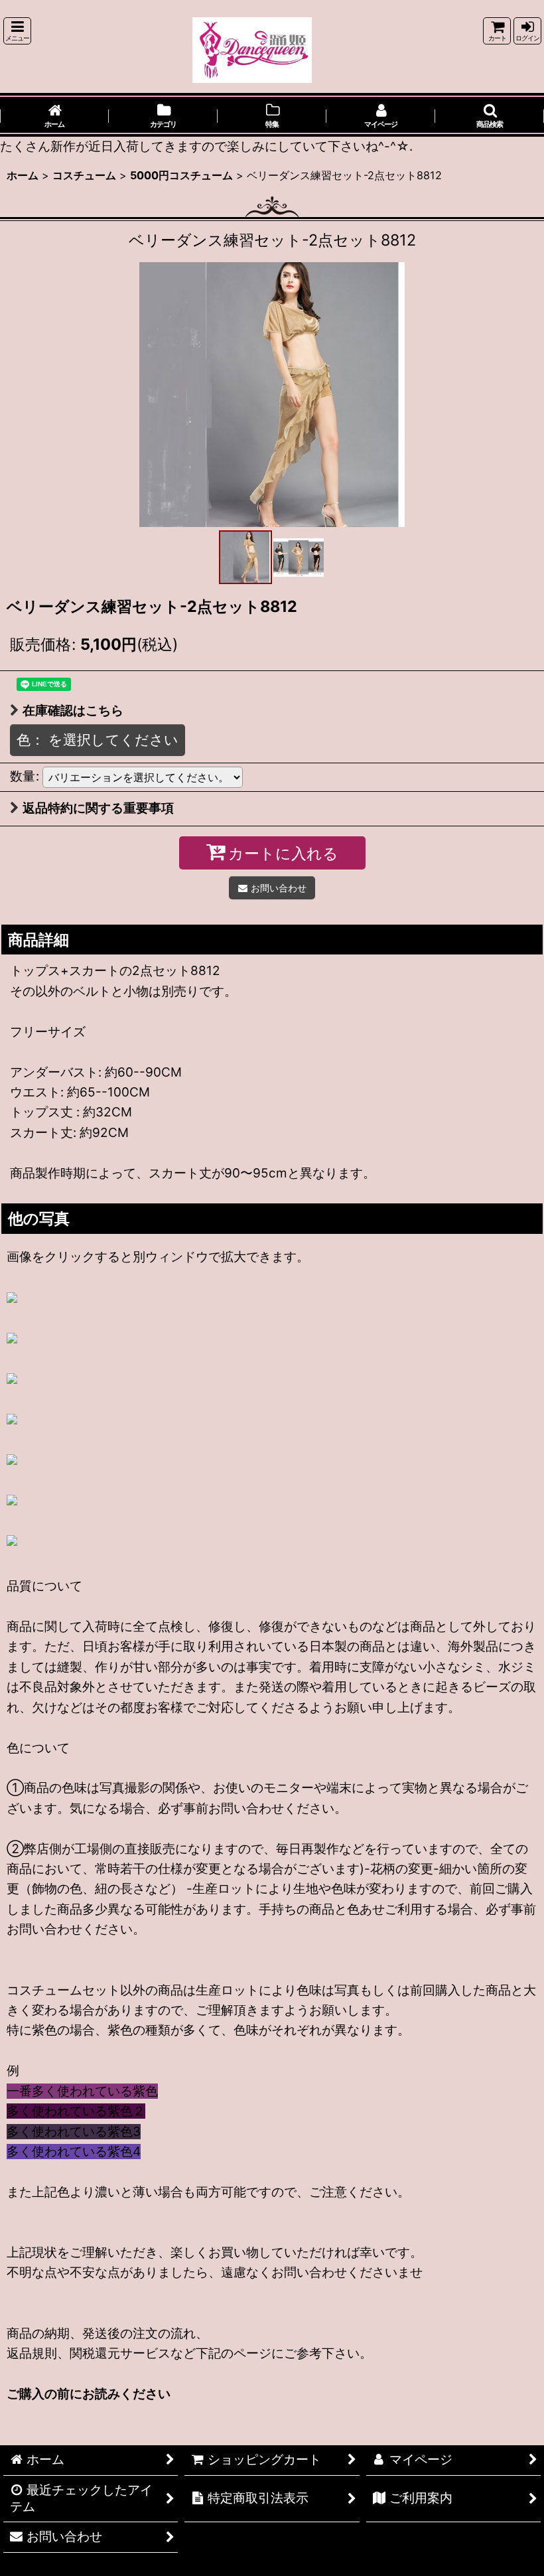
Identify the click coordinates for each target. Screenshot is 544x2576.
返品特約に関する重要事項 (98, 808)
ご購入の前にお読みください (89, 2394)
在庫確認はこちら (73, 711)
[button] (17, 31)
